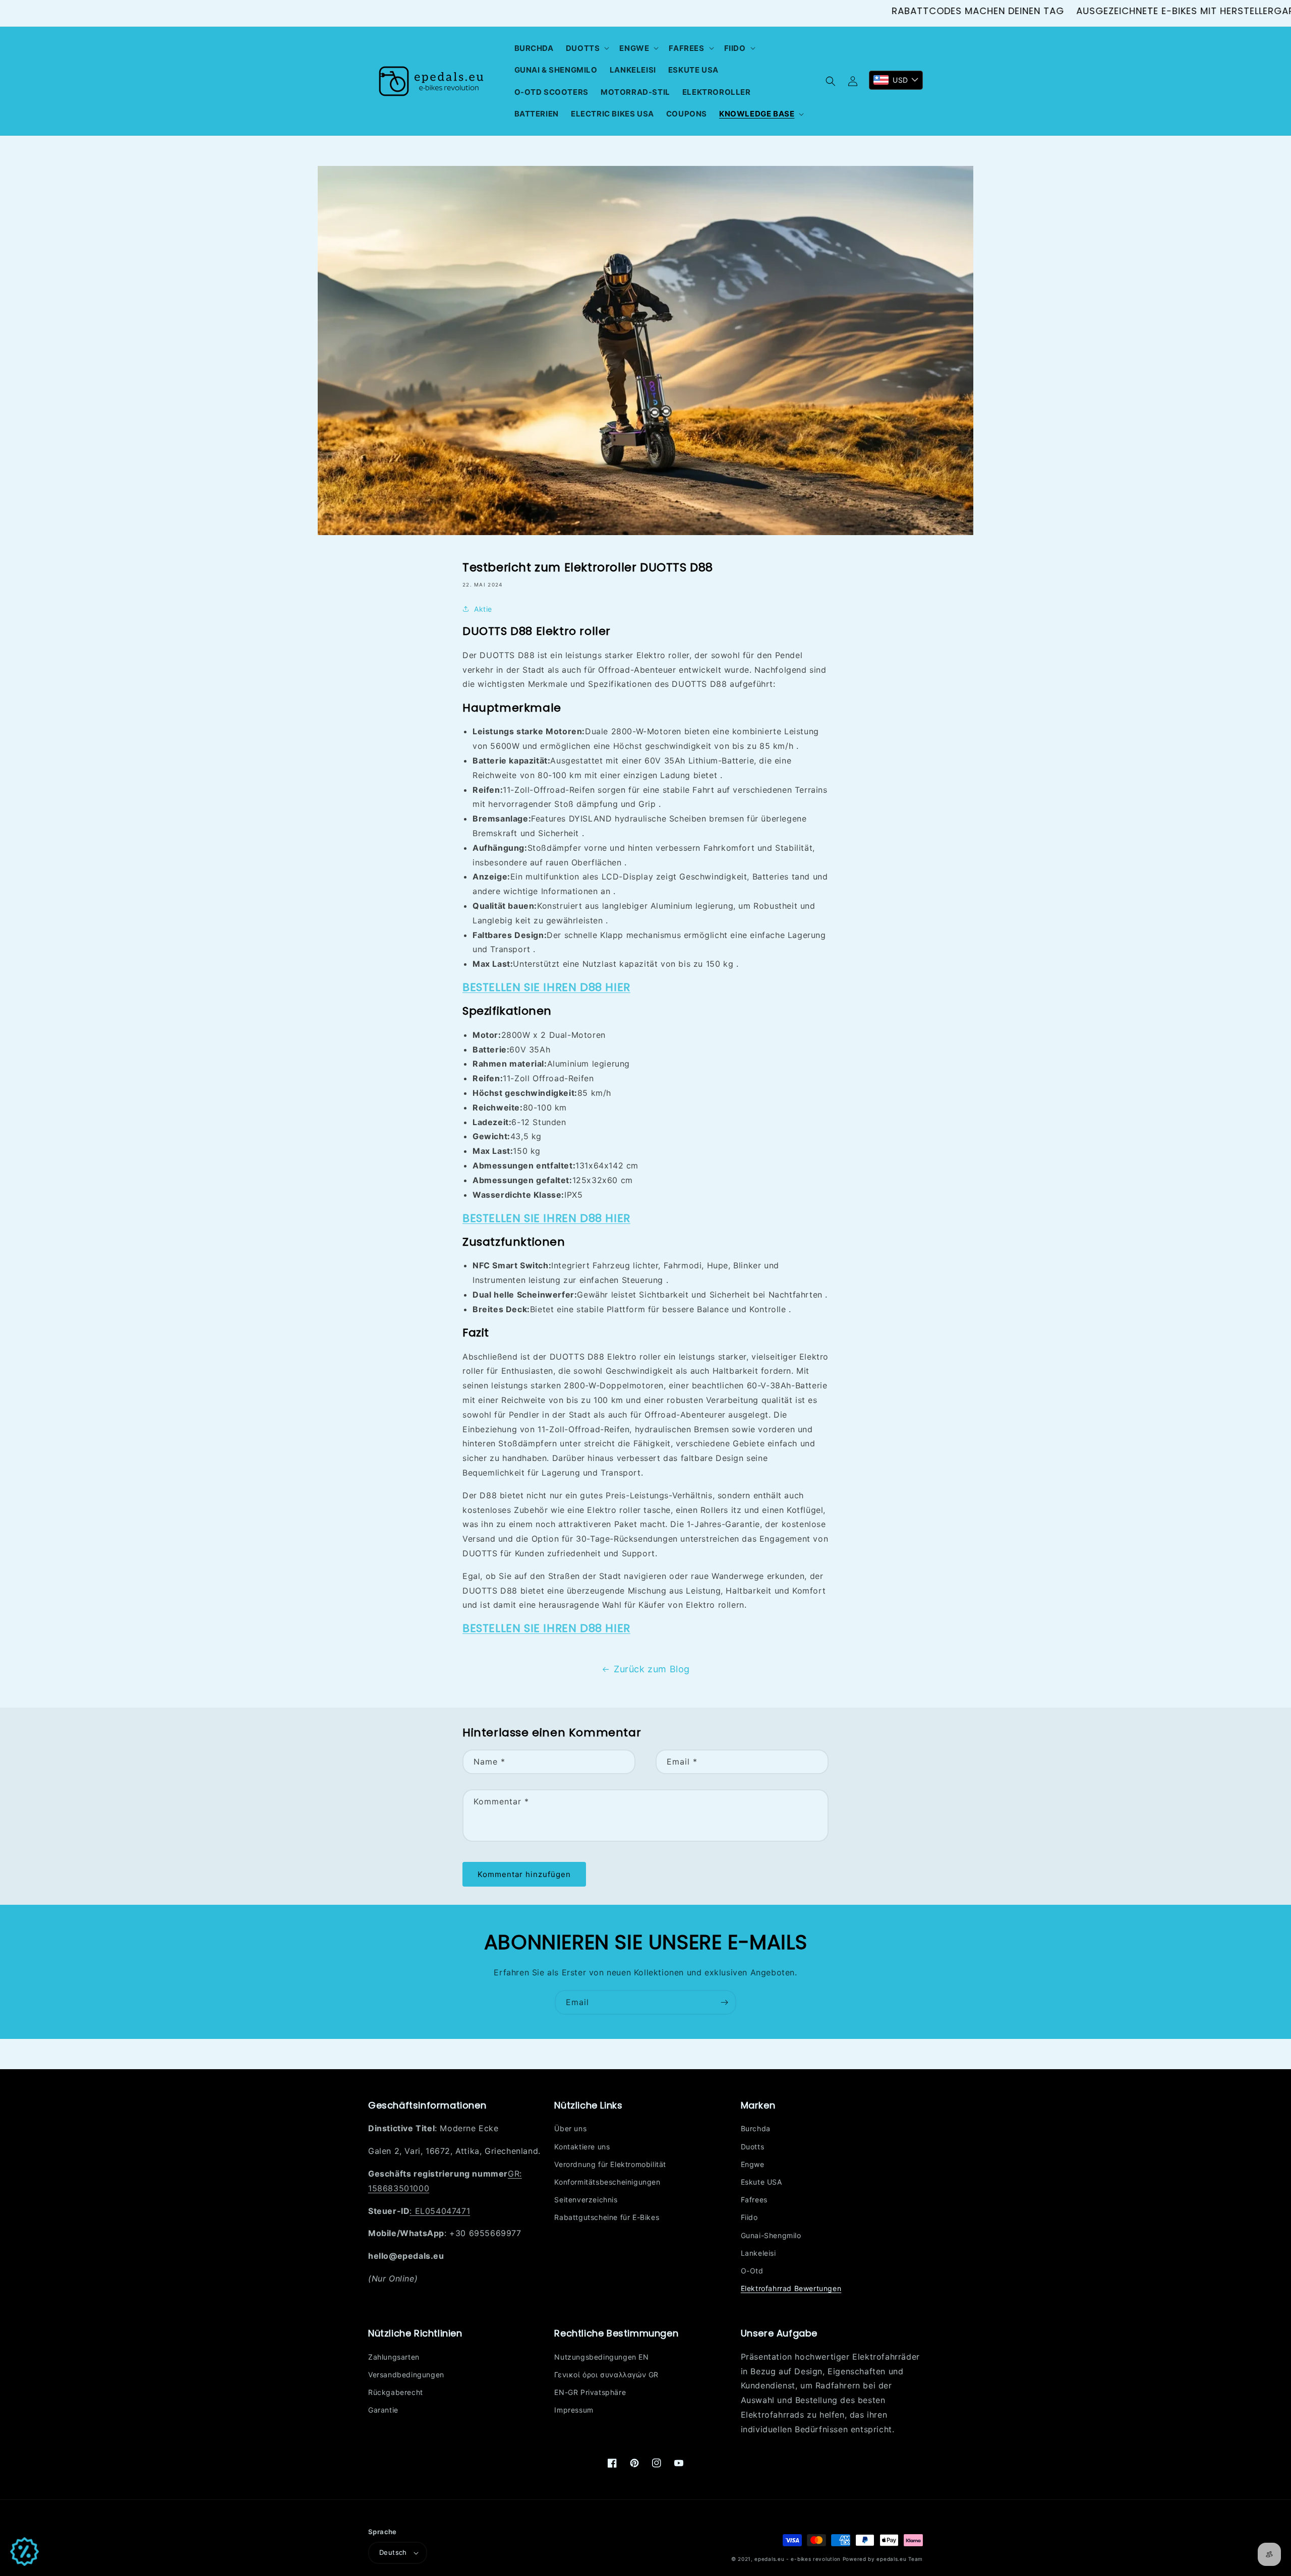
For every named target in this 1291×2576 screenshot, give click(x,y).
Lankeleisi (758, 2253)
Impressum (574, 2410)
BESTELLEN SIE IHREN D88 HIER (546, 987)
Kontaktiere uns (582, 2147)
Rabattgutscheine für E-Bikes (607, 2217)
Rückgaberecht (396, 2392)
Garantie (383, 2410)
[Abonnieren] (724, 2002)
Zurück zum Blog (652, 1669)
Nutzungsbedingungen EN (601, 2357)
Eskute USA (761, 2182)
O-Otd (752, 2271)
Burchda (756, 2128)
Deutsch (393, 2552)
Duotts (753, 2147)
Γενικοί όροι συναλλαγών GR (606, 2375)
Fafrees (754, 2200)
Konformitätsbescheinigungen (607, 2182)
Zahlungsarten (394, 2357)
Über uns (570, 2128)
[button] (587, 48)
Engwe (753, 2164)
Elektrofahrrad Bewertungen (791, 2288)
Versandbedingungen (406, 2375)
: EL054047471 (440, 2211)
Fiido (749, 2217)
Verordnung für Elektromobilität (610, 2164)
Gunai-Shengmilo (771, 2235)
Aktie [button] (483, 609)
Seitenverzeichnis (586, 2200)
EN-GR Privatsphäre (590, 2392)
